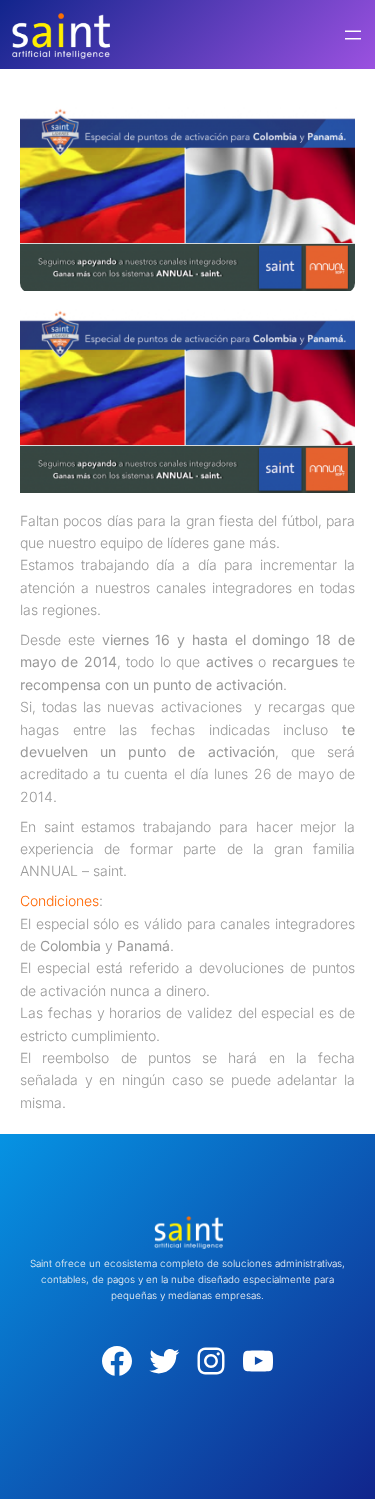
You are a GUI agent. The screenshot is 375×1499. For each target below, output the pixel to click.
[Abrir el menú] (353, 35)
